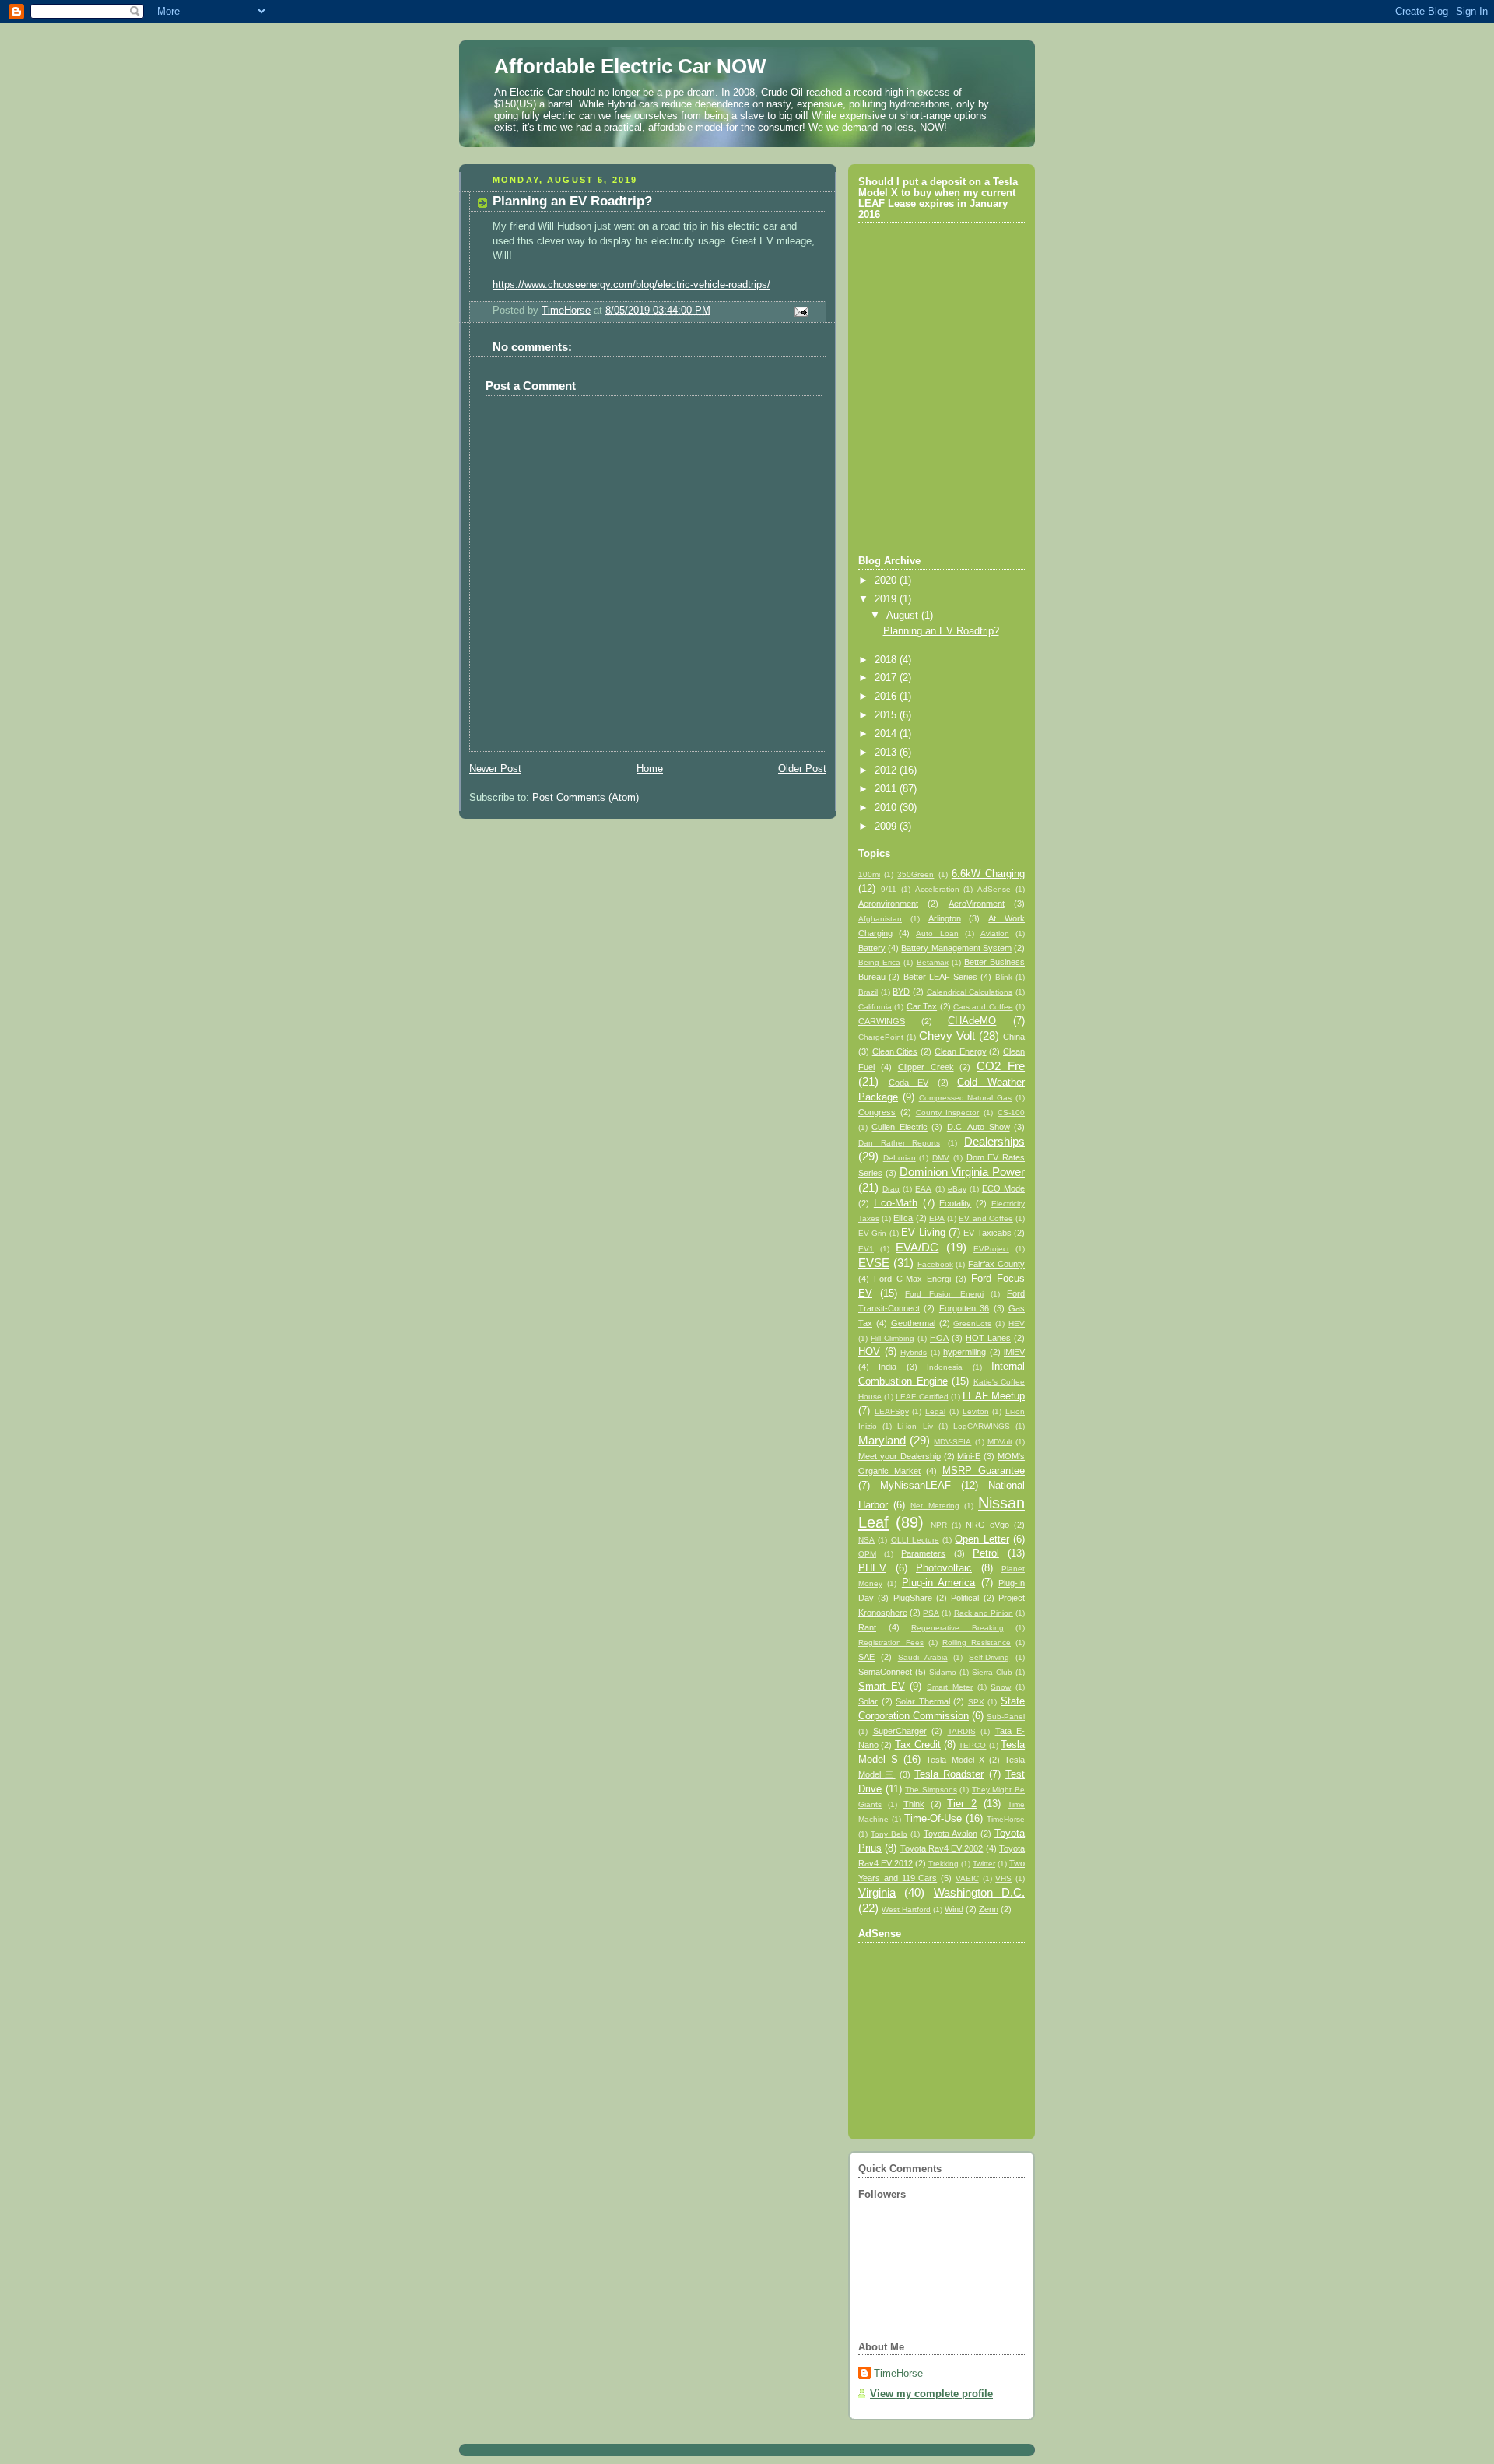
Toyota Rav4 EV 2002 (942, 1848)
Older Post (802, 769)
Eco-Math (896, 1203)
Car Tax (922, 1006)
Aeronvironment (888, 904)
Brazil (868, 992)
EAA (923, 1189)
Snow (1001, 1687)
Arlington (945, 918)
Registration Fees (891, 1643)
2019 (887, 599)
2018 (887, 660)
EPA (937, 1218)
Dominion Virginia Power (963, 1172)
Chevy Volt (947, 1035)
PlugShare (913, 1598)
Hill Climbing (893, 1338)
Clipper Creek (926, 1067)
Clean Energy (961, 1051)
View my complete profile (931, 2394)
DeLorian (900, 1158)
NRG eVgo (987, 1525)
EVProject (991, 1249)
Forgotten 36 (964, 1308)
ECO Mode (1003, 1188)
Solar (868, 1701)
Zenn (989, 1909)
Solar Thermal (923, 1701)
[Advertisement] (942, 2031)
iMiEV (1014, 1352)
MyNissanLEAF (915, 1486)
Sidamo (943, 1672)
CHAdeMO (972, 1021)
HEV (1017, 1323)
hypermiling (964, 1352)
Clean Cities (895, 1051)
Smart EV (882, 1687)
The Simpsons (931, 1790)
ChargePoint (881, 1037)
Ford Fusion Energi (944, 1294)
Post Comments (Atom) (586, 798)
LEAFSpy (892, 1411)
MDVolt (1000, 1442)
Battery (872, 948)
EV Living (923, 1233)
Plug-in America (938, 1583)
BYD (901, 992)
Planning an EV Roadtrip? (941, 631)
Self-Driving (989, 1657)
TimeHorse (1006, 1819)
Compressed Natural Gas (966, 1098)
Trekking (943, 1864)
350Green (915, 874)
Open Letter (982, 1539)
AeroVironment (977, 904)
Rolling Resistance (977, 1643)
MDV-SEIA (952, 1442)
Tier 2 (962, 1804)
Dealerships (994, 1141)
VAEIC (967, 1878)
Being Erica (879, 962)
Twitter (984, 1864)
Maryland (882, 1440)
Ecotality (955, 1203)
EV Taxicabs (987, 1233)
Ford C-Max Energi (912, 1279)
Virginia (877, 1892)
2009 (887, 827)
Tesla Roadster (949, 1774)
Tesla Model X (955, 1760)
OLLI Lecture (915, 1540)
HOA (939, 1338)
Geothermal (913, 1323)
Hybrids (914, 1352)
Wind (954, 1909)
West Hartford (906, 1909)
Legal (935, 1411)
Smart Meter (950, 1687)
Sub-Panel (1006, 1716)
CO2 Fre (1001, 1066)
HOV (869, 1352)
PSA (931, 1613)
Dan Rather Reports (899, 1143)
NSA (866, 1540)
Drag (891, 1189)
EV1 (866, 1249)
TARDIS (962, 1731)
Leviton (976, 1411)
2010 (887, 808)
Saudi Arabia (923, 1657)
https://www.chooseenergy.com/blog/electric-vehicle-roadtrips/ (631, 285)
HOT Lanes (988, 1338)
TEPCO (972, 1745)
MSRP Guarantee (984, 1471)
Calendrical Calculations (970, 992)
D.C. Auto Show (978, 1127)
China (1014, 1037)
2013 (887, 753)
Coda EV (909, 1083)
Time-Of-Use (933, 1819)
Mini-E (969, 1456)
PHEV (872, 1568)
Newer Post (495, 769)
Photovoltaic (944, 1568)
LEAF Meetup (994, 1396)
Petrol (986, 1553)
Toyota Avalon (950, 1834)
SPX (976, 1702)
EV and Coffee (985, 1218)
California (875, 1007)
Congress (877, 1112)
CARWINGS (882, 1021)
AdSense (994, 889)
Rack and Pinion (984, 1613)
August (904, 616)
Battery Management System (956, 948)
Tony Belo (889, 1834)
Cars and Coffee (983, 1007)
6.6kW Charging (988, 874)
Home (650, 769)
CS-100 (1011, 1113)
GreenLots (972, 1323)
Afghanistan (880, 919)
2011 (887, 789)
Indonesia (945, 1367)
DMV (941, 1158)
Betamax (933, 962)
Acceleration (937, 889)
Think (914, 1804)
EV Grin (872, 1233)
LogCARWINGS (982, 1426)
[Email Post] (801, 311)
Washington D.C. (979, 1892)
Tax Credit (918, 1745)
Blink (1004, 977)
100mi (869, 874)
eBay (957, 1189)
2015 (887, 715)
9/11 (889, 889)
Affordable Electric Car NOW (630, 66)
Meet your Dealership (900, 1456)
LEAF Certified (922, 1397)
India (887, 1367)
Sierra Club (992, 1672)
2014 (887, 734)
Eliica (903, 1218)
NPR (939, 1525)
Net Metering (935, 1506)
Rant (867, 1627)
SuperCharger (900, 1731)
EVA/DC (917, 1247)
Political (965, 1598)
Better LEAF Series (941, 977)
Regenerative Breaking (957, 1628)
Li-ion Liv (915, 1426)
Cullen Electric (899, 1127)
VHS (1003, 1878)
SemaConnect (885, 1672)
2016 (887, 697)
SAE (866, 1657)
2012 (887, 770)
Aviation (995, 934)
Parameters (923, 1553)
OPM (867, 1554)
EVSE (874, 1263)
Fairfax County (996, 1264)
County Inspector (948, 1113)
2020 (887, 581)
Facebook (935, 1264)
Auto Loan (937, 934)
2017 (887, 678)
